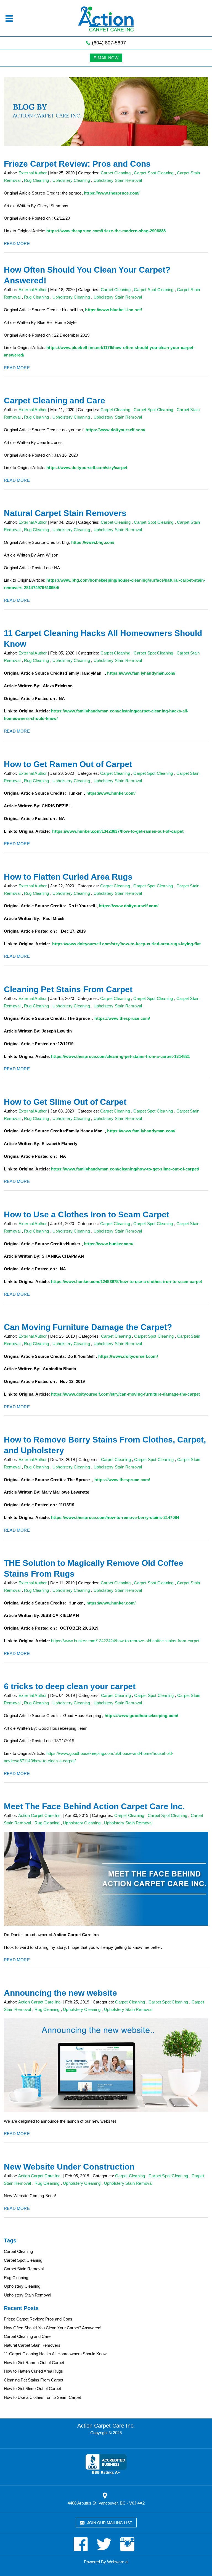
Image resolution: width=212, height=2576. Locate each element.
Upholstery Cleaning (71, 180)
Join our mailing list (109, 2523)
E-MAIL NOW (106, 58)
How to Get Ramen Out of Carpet (68, 764)
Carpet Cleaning (116, 173)
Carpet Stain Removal (24, 2269)
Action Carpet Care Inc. (106, 2426)
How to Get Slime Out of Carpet (65, 1102)
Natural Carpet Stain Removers (65, 513)
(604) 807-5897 (108, 43)
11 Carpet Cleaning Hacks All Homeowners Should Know (55, 2354)
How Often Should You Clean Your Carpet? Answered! (53, 2328)
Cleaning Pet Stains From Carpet (68, 989)
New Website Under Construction (69, 2167)
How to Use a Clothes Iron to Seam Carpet (87, 1214)
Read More (17, 244)
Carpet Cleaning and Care (55, 400)
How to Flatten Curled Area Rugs (68, 877)
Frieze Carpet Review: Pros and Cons (77, 164)
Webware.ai (118, 2562)
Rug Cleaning (36, 180)
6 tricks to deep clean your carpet (70, 1686)
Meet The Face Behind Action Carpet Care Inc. (94, 1806)
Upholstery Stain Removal (118, 180)
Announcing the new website (60, 1993)
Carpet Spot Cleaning (154, 173)
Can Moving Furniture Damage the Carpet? (88, 1327)
